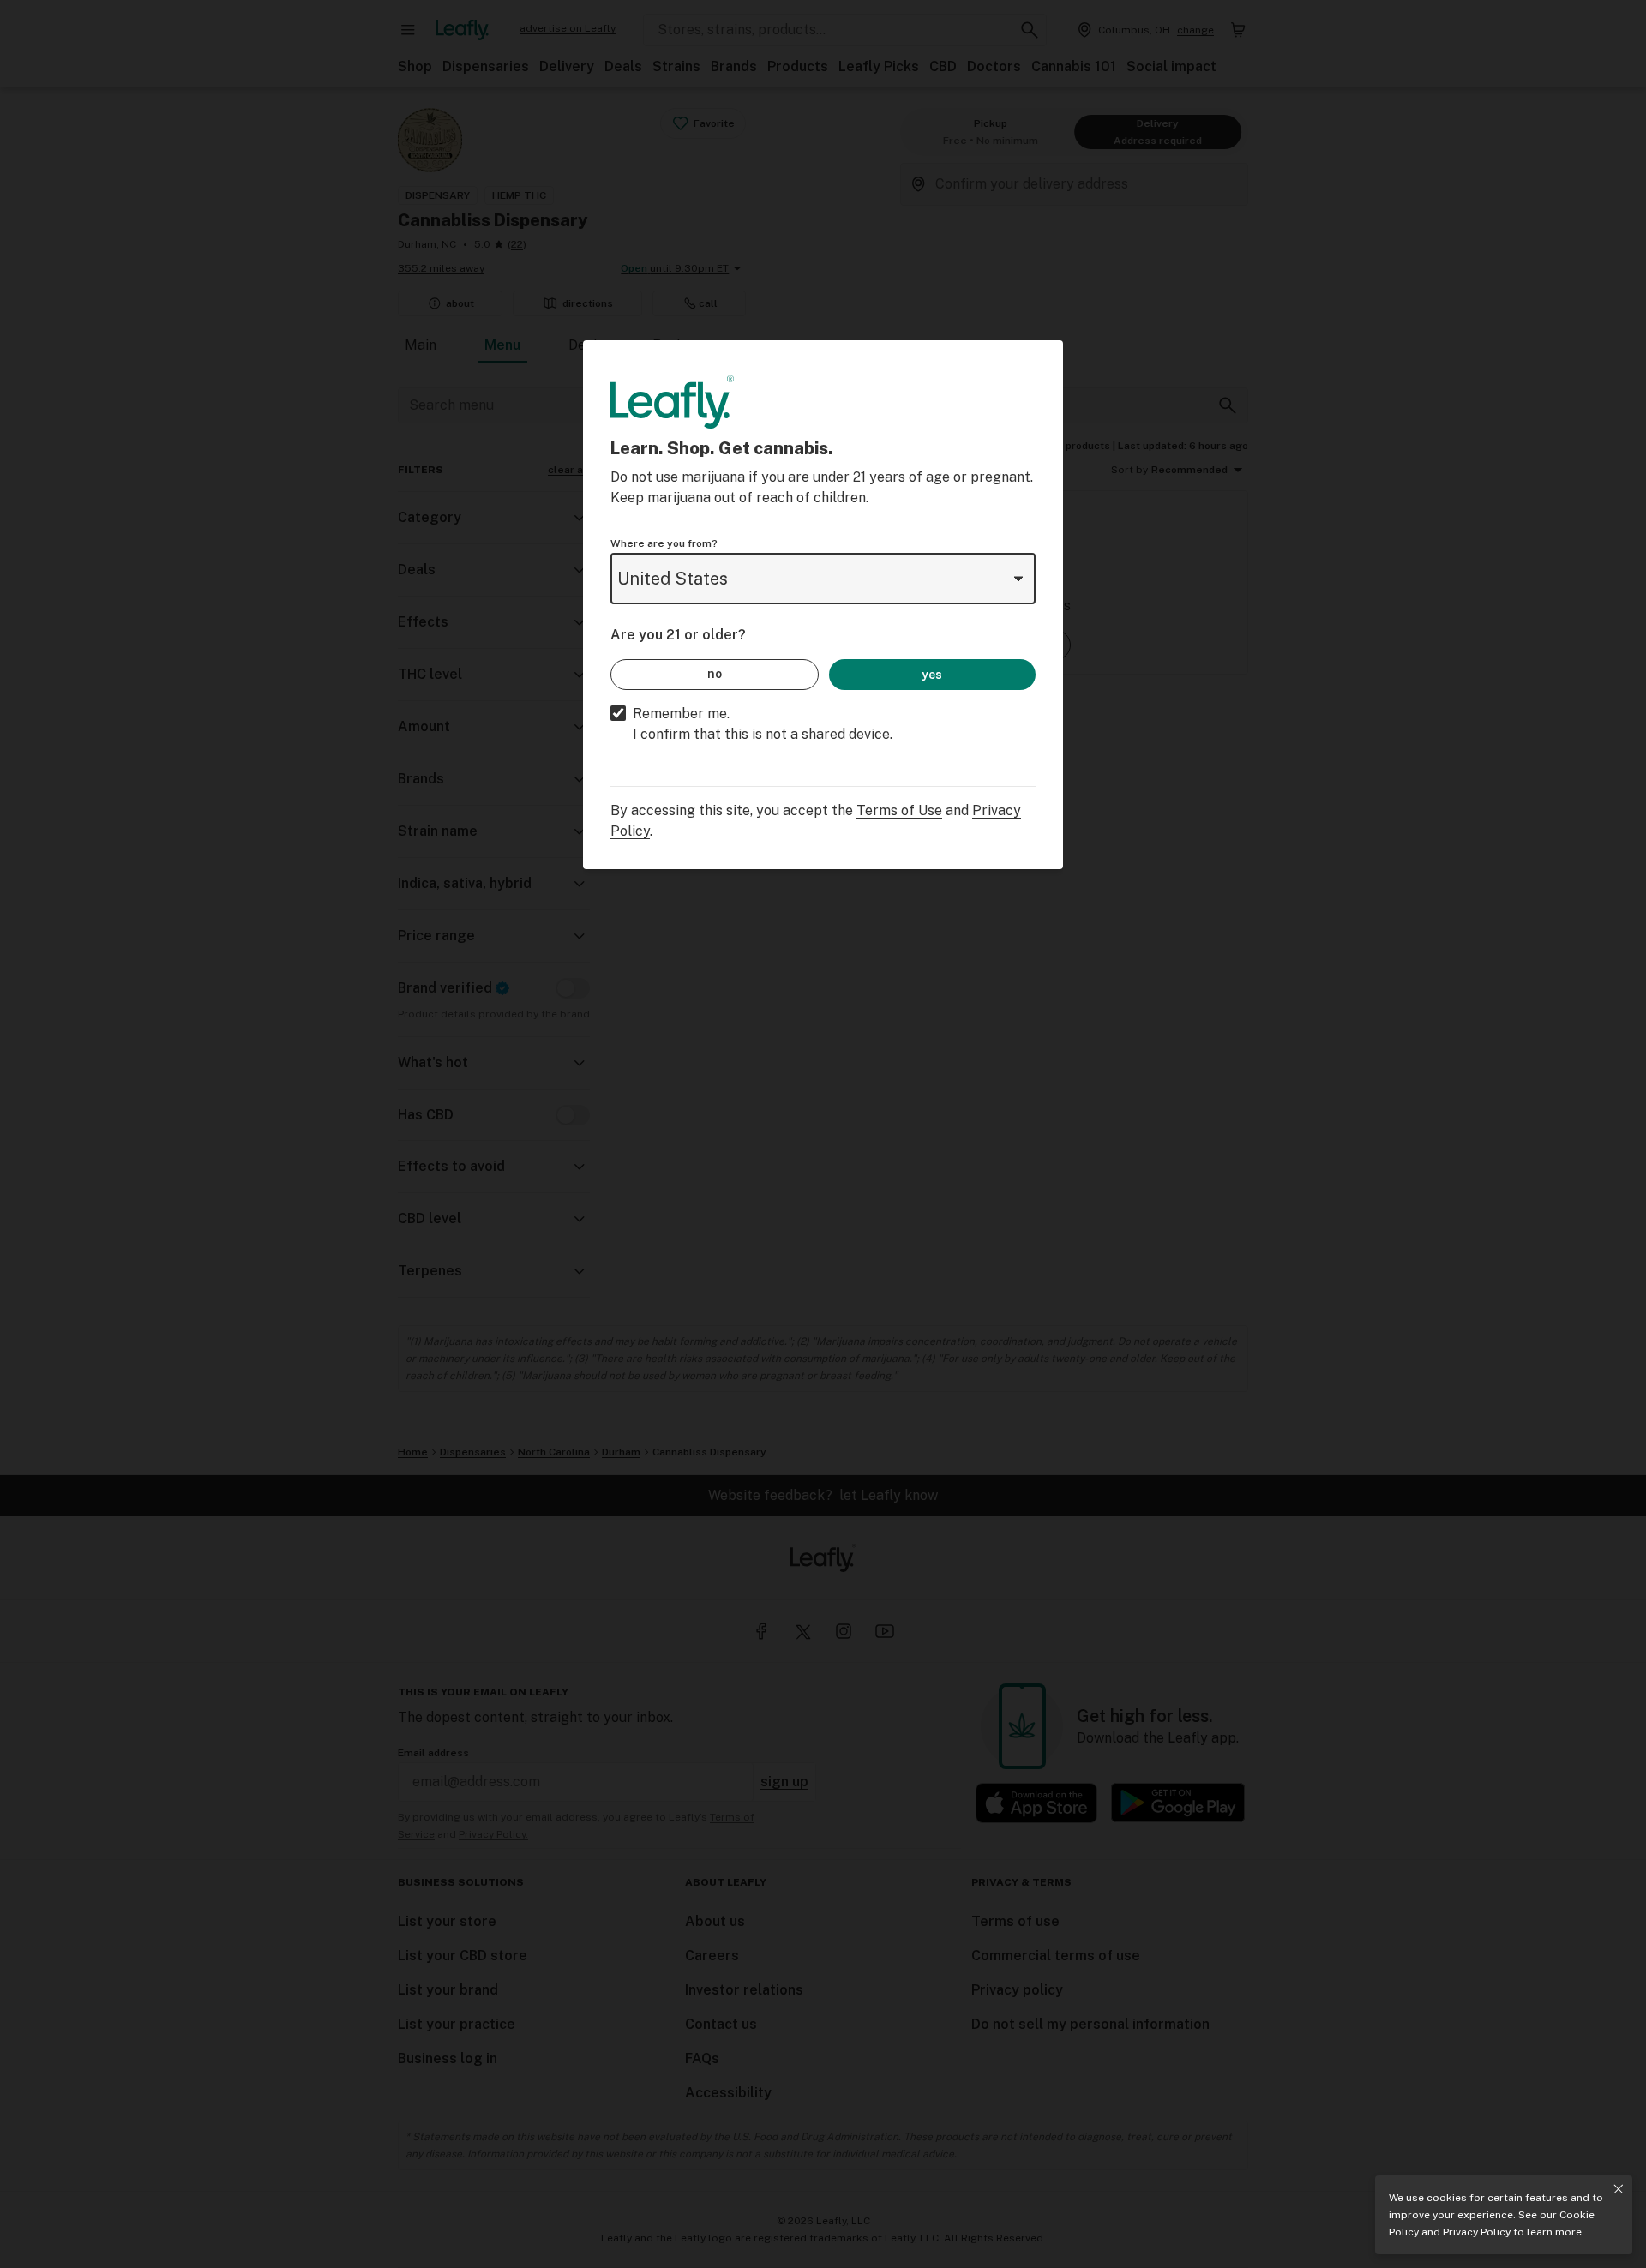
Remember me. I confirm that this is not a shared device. (763, 724)
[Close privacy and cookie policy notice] (1619, 2189)
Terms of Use (899, 810)
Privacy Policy (1477, 2232)
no (715, 674)
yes (932, 675)
